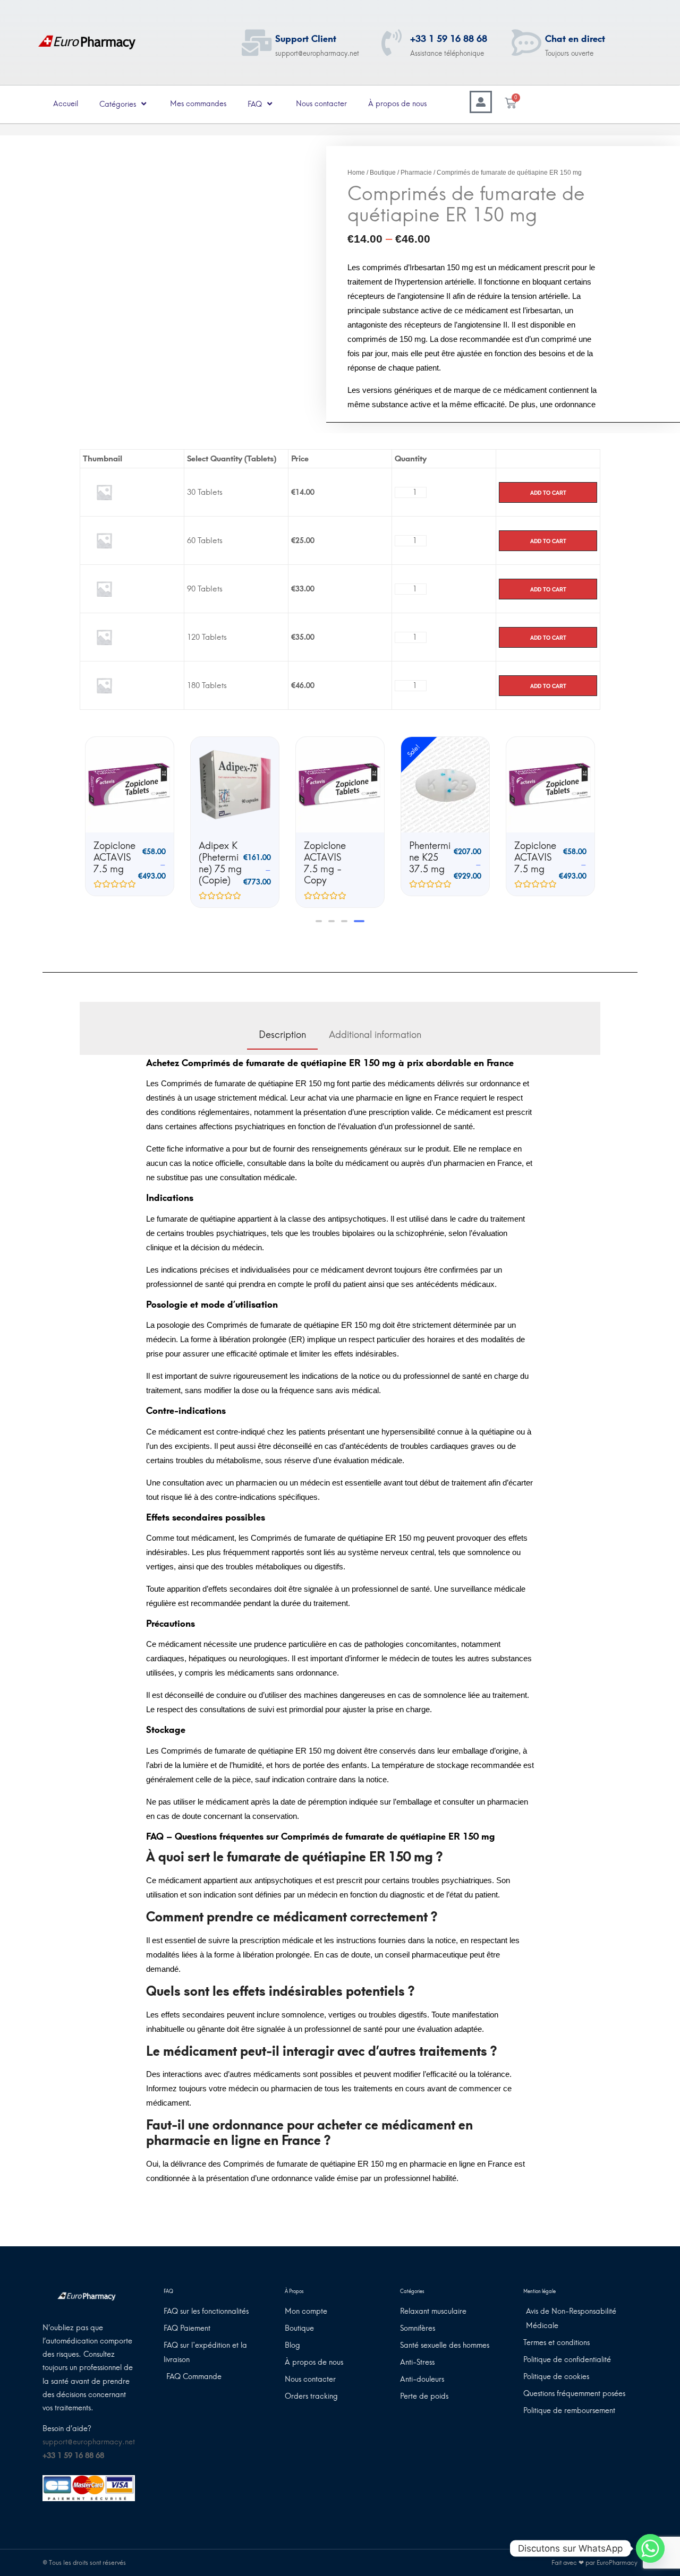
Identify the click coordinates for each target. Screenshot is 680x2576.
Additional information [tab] (375, 1035)
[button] (319, 921)
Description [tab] (282, 1035)
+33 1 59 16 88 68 (449, 39)
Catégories (118, 104)
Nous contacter (321, 104)
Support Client (306, 39)
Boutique (383, 173)
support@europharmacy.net (89, 2442)
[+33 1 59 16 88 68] (392, 42)
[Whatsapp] (650, 2548)
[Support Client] (257, 42)
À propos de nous (397, 104)
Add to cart (548, 492)
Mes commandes (198, 104)
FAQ (255, 104)
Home (356, 173)
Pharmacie (416, 173)
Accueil (66, 104)
